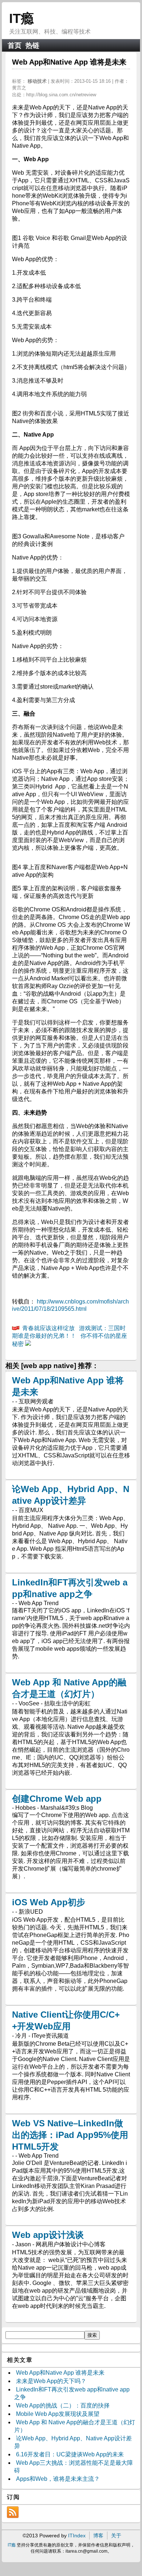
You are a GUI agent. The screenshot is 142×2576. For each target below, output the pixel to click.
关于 (116, 2536)
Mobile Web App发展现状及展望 (58, 2414)
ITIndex (77, 2536)
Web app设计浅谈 (48, 2235)
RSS (13, 2512)
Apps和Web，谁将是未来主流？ (58, 2479)
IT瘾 (21, 18)
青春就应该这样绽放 (48, 1328)
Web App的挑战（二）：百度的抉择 (63, 2405)
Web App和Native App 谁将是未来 (60, 2373)
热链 (32, 45)
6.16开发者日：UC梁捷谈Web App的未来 (70, 2454)
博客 (98, 2536)
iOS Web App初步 (49, 1902)
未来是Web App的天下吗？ (51, 2381)
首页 (15, 45)
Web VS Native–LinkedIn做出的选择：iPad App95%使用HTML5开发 (70, 2135)
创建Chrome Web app (57, 1799)
